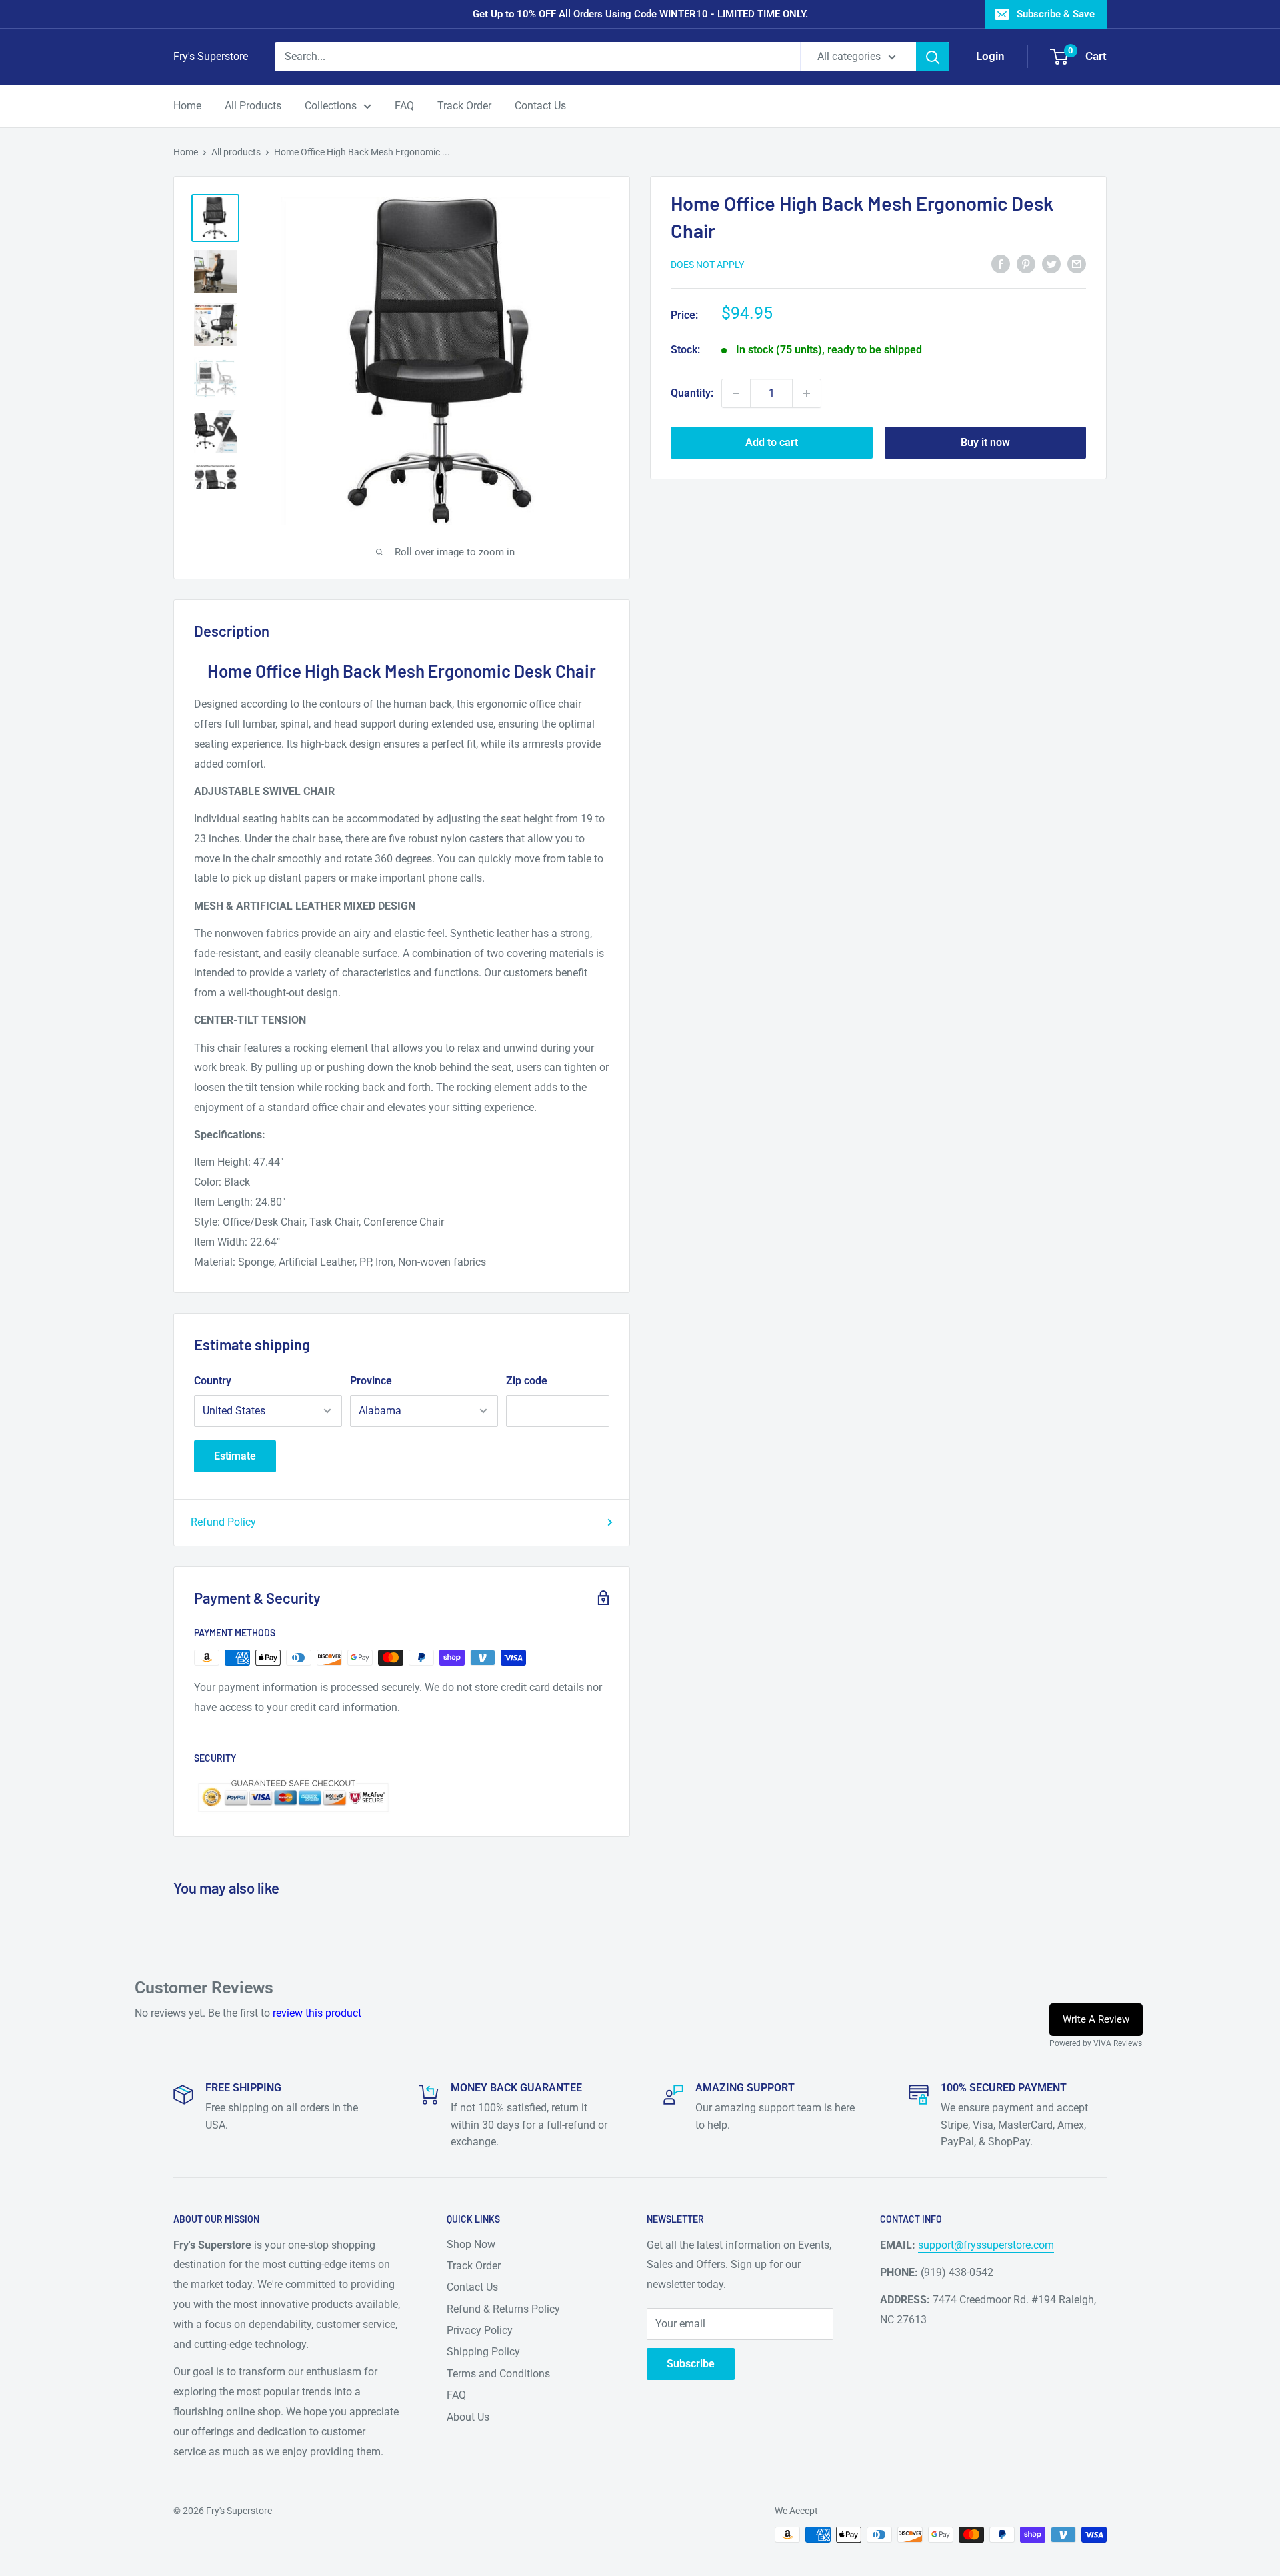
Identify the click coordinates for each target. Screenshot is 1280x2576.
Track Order (464, 106)
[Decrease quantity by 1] (736, 393)
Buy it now (985, 442)
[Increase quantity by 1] (807, 393)
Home (187, 106)
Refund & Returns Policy (503, 2309)
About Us (468, 2417)
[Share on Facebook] (1001, 263)
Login (990, 56)
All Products (253, 106)
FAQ (404, 106)
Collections (331, 106)
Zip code (527, 1381)
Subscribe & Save (1056, 14)
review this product (317, 2013)
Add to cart (772, 442)
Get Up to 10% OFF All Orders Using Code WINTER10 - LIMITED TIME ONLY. (640, 14)
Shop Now (471, 2244)
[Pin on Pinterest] (1026, 263)
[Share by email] (1077, 263)
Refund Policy (223, 1522)
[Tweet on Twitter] (1051, 263)
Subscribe (691, 2364)
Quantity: (692, 393)
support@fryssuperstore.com (986, 2245)
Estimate (235, 1456)
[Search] (933, 57)
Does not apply (707, 265)
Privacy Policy (480, 2330)
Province (371, 1381)
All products (236, 152)
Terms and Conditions (498, 2374)
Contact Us (540, 106)
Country (213, 1381)
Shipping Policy (483, 2352)
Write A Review (1096, 2019)
